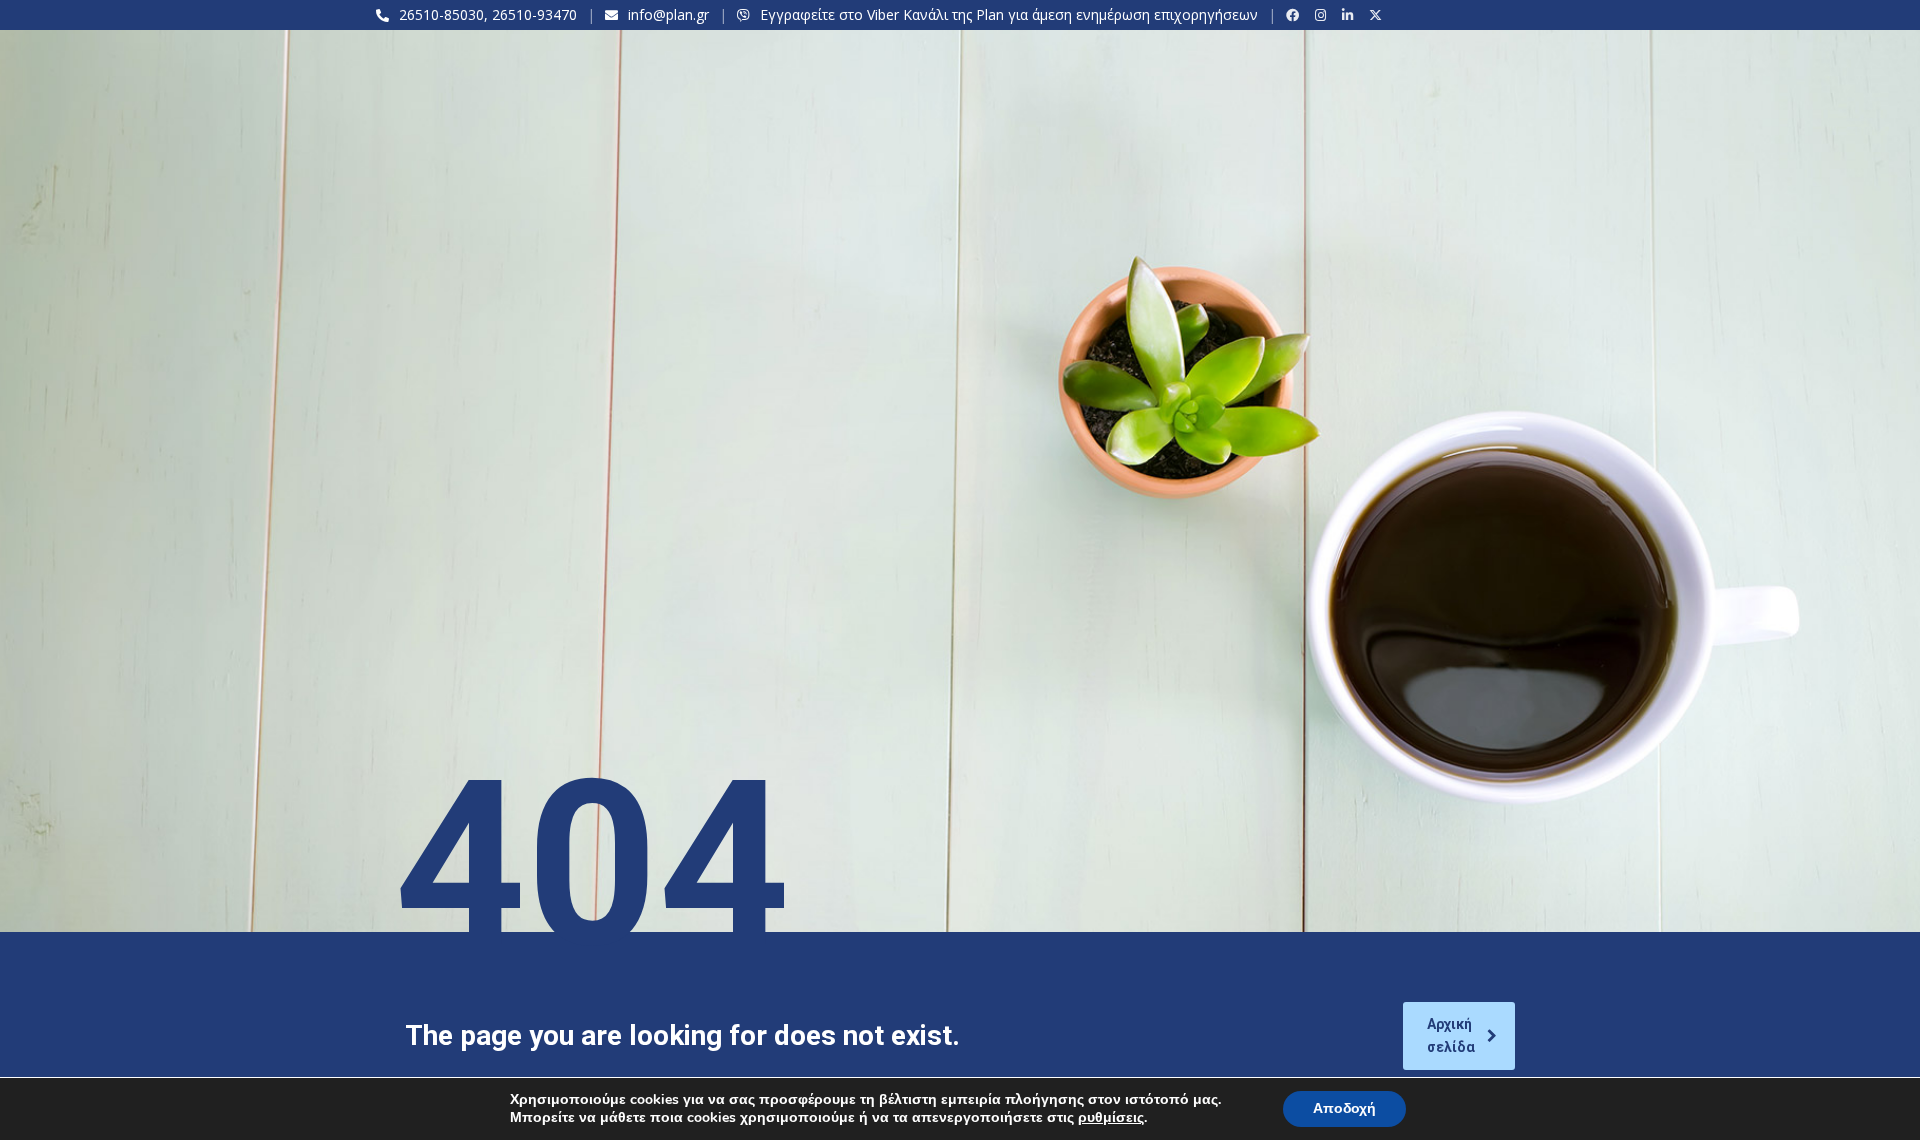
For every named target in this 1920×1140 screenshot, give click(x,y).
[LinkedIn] (1350, 15)
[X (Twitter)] (1378, 15)
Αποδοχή (1344, 1108)
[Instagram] (1323, 15)
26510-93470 (534, 14)
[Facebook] (1295, 15)
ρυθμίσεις (1111, 1118)
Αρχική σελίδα (1451, 1035)
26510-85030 (441, 14)
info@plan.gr (668, 14)
